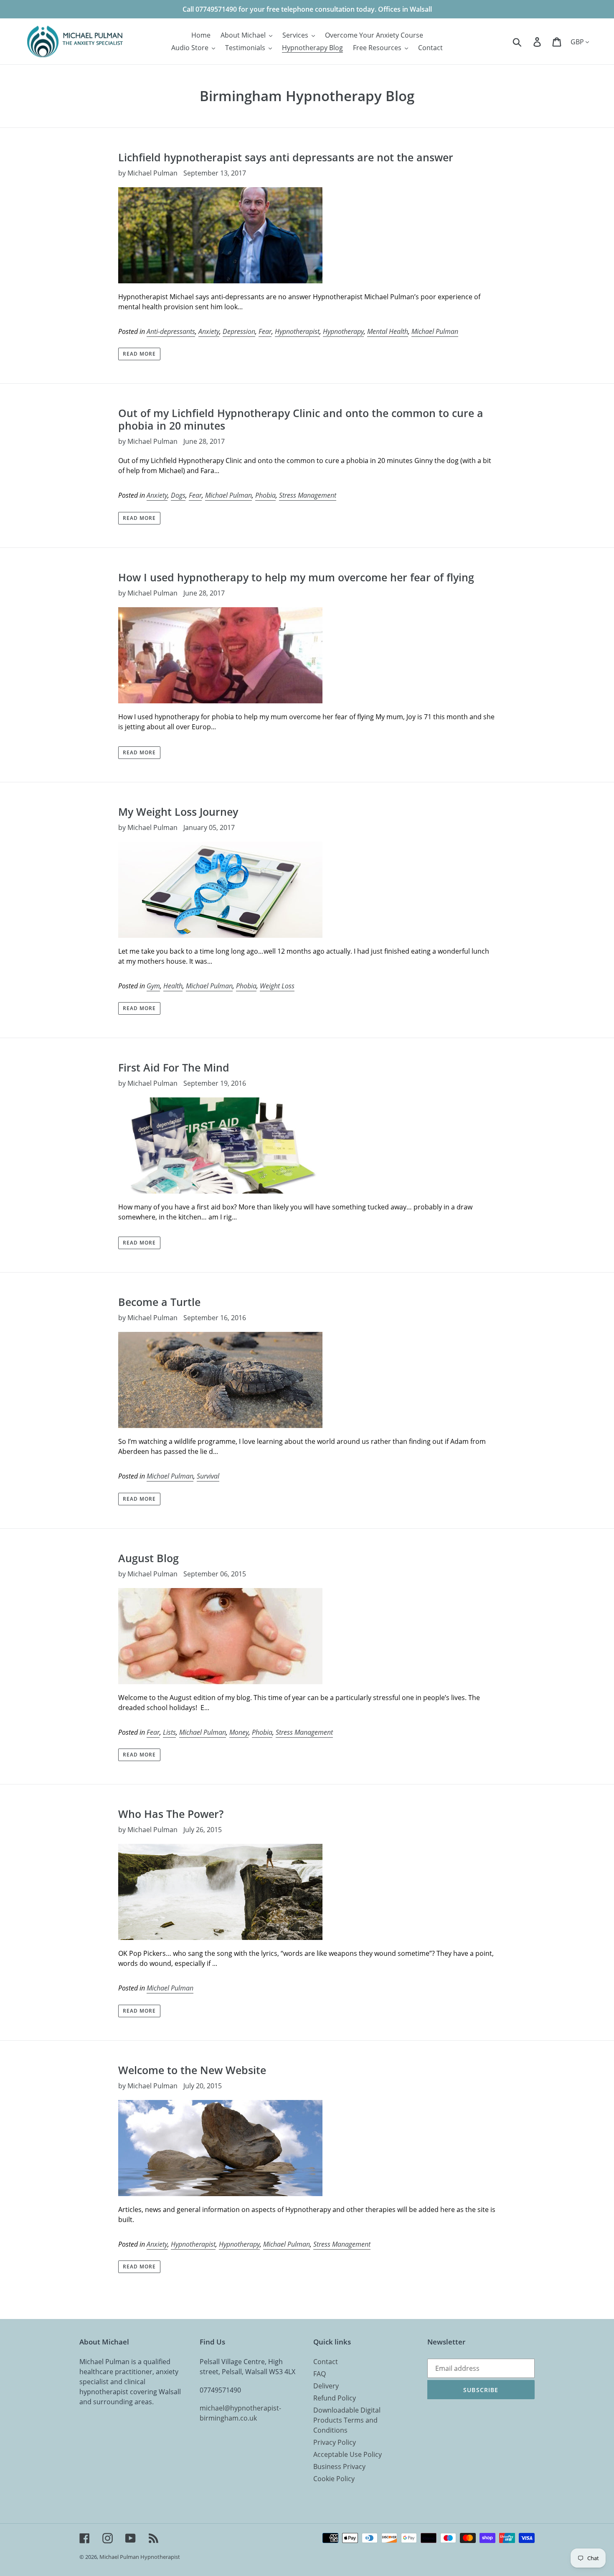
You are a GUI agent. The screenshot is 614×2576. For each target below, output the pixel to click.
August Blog (148, 1558)
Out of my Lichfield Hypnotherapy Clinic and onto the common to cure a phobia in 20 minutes (301, 419)
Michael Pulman (435, 331)
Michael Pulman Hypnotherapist (140, 2557)
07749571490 (220, 2390)
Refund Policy (335, 2398)
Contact (326, 2362)
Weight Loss (277, 986)
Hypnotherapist (297, 331)
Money (239, 1732)
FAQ (320, 2374)
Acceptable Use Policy (348, 2454)
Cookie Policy (334, 2479)
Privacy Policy (335, 2442)
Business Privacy (339, 2467)
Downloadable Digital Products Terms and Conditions (347, 2420)
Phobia (265, 495)
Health (173, 986)
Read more (139, 354)
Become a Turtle (159, 1302)
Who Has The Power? (171, 1814)
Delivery (326, 2386)
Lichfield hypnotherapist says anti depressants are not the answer (286, 157)
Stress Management (308, 495)
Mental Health (388, 331)
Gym (153, 986)
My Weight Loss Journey (178, 812)
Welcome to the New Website (192, 2070)
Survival (208, 1476)
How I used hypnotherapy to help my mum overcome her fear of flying (296, 577)
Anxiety (209, 331)
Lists (169, 1732)
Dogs (178, 495)
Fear (265, 331)
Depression (239, 331)
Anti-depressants (171, 331)
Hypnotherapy (343, 331)
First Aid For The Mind (174, 1067)
